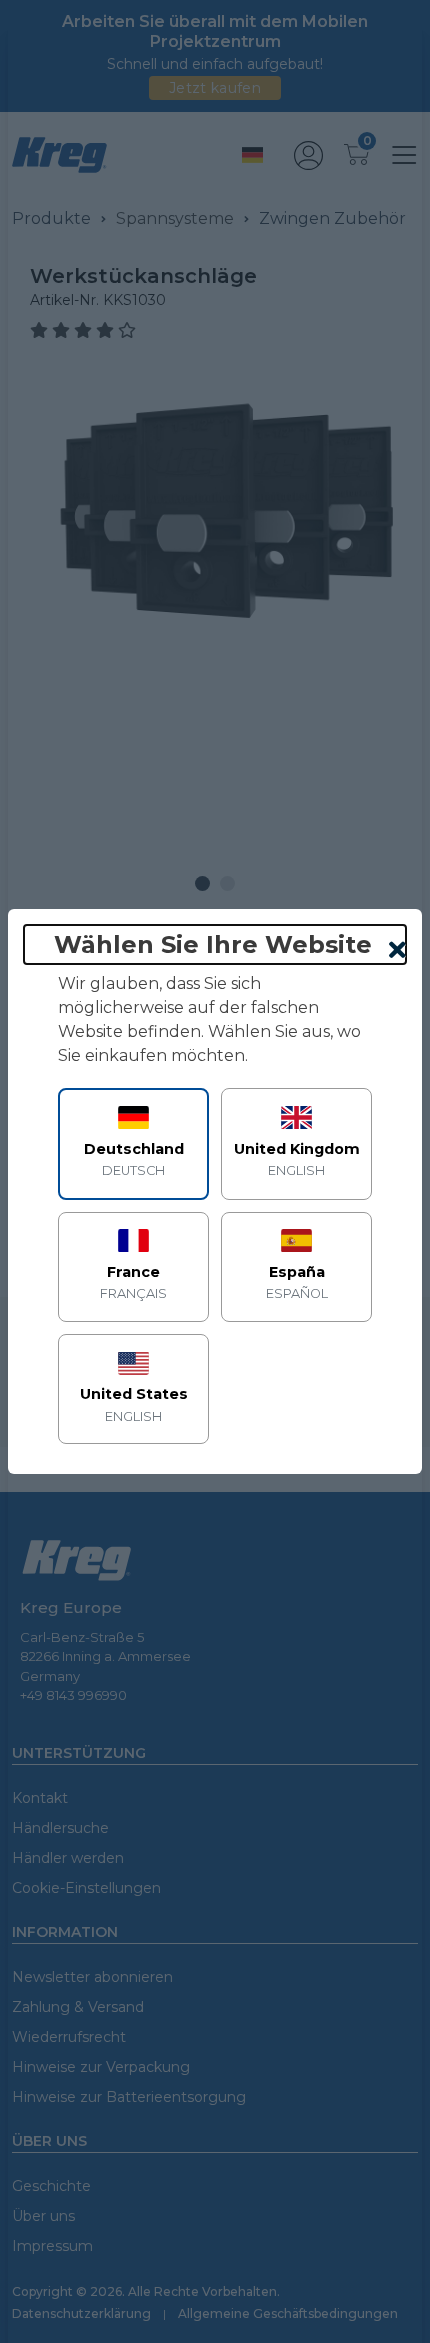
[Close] (397, 951)
